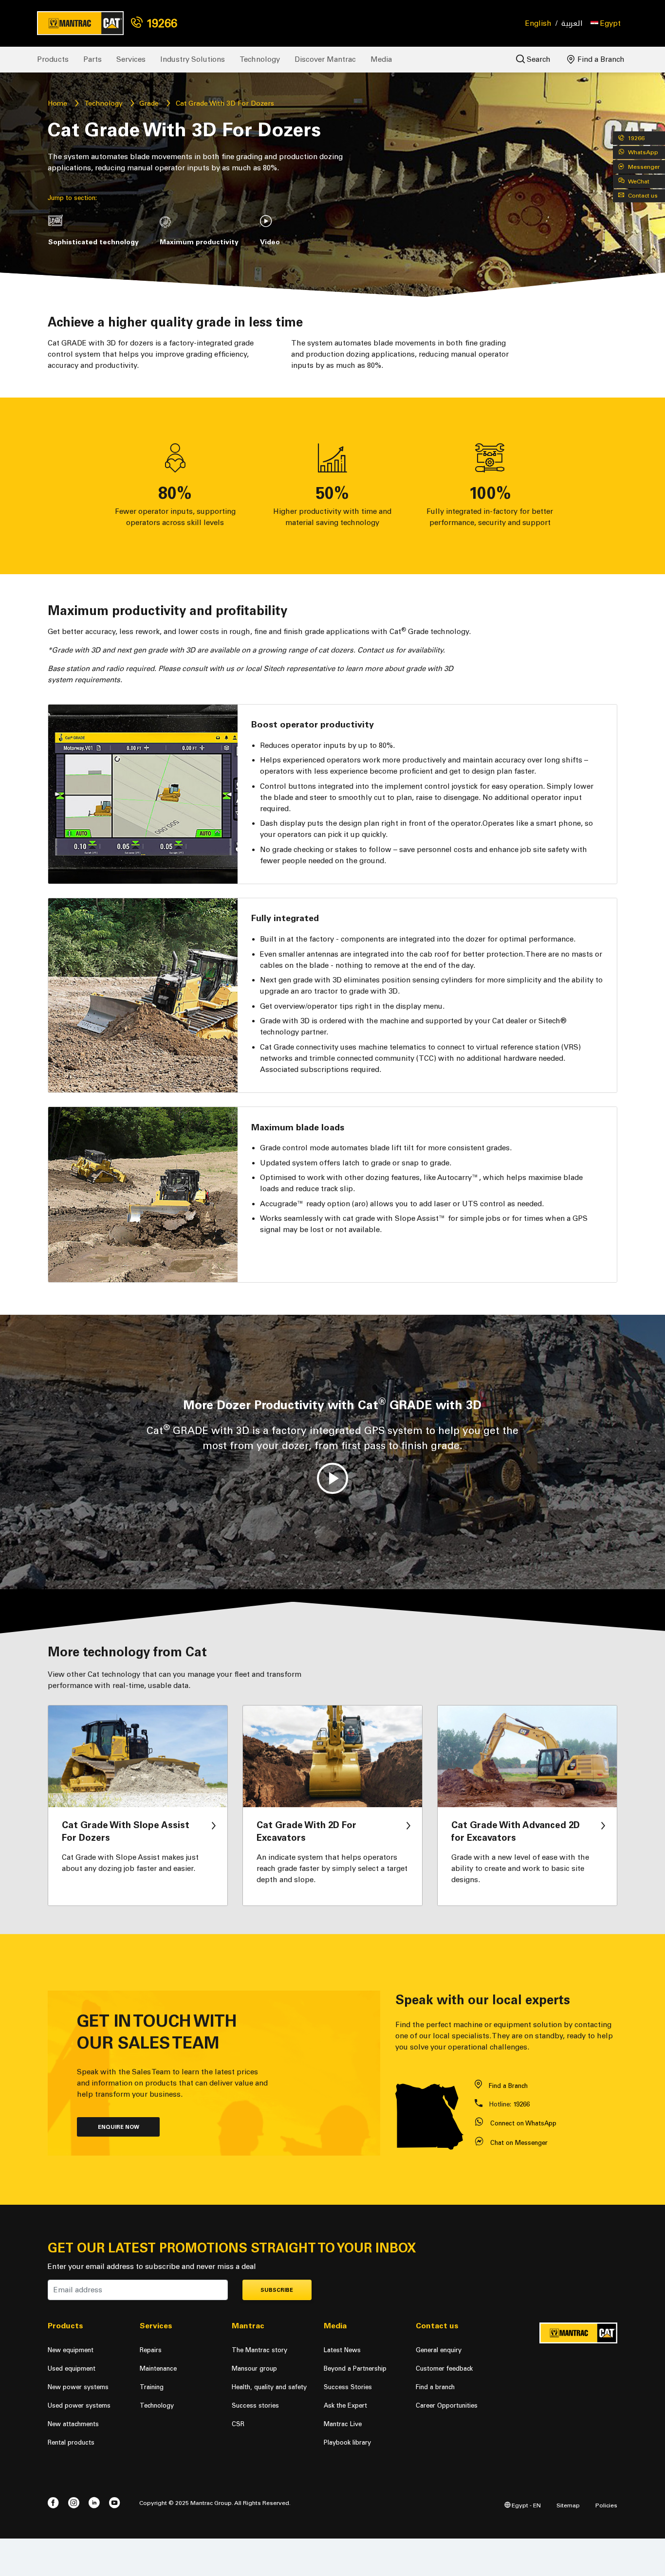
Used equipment (72, 2368)
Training (152, 2387)
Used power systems (79, 2405)
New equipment (71, 2350)
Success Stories (348, 2387)
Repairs (151, 2350)
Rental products (71, 2442)
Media (381, 59)
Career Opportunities (447, 2405)
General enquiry (439, 2350)
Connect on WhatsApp (523, 2123)
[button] (606, 23)
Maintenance (158, 2368)
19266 (160, 23)
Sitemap (568, 2505)
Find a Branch (600, 59)
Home (57, 103)
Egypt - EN (526, 2505)
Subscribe (277, 2290)
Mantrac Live (343, 2424)
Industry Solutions (193, 59)
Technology (260, 59)
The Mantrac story (259, 2350)
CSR (238, 2424)
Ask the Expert (345, 2405)
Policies (606, 2505)
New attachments (73, 2424)
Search (538, 59)
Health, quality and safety (269, 2387)
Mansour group (254, 2368)
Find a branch (435, 2387)
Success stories (255, 2405)
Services (131, 59)
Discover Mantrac (325, 59)
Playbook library (347, 2442)
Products (53, 59)
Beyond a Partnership (355, 2368)
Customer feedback (444, 2368)
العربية (572, 24)
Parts (92, 59)
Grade (149, 103)
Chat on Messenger (519, 2143)
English (538, 23)
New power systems (78, 2387)
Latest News (342, 2350)
